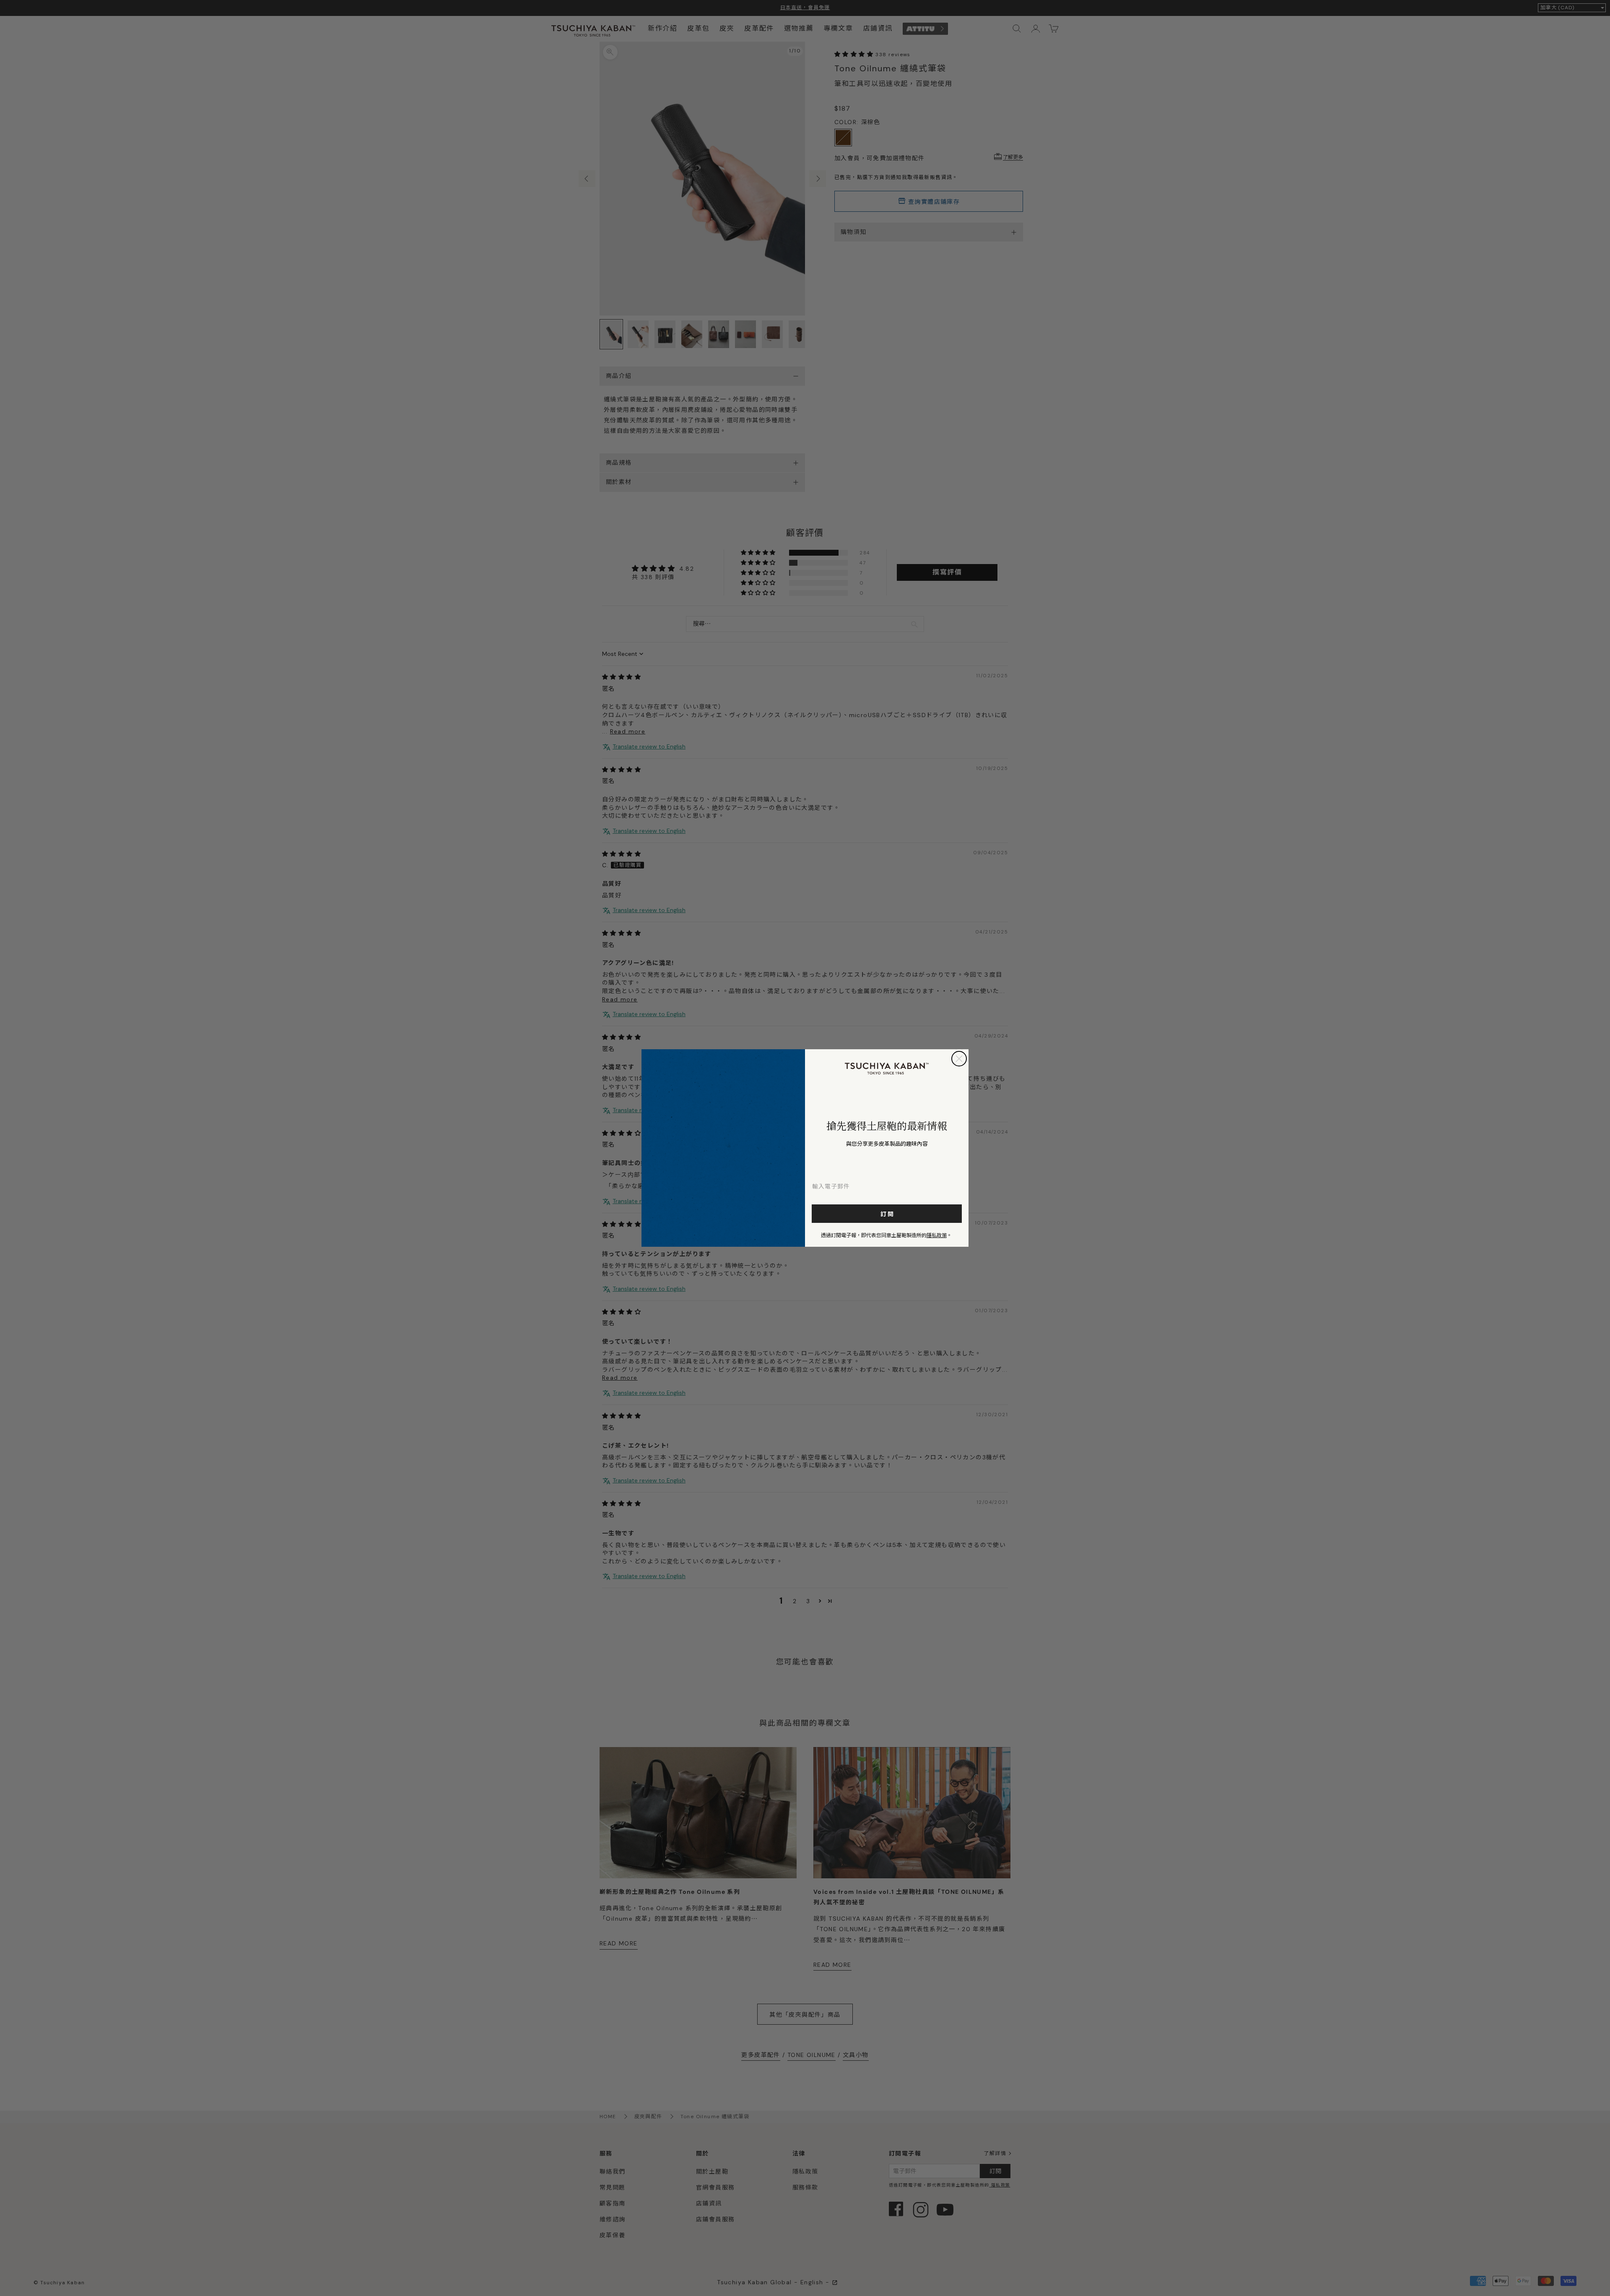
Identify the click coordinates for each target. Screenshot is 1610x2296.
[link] (887, 1069)
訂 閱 (887, 1214)
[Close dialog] (959, 1059)
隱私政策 (937, 1235)
